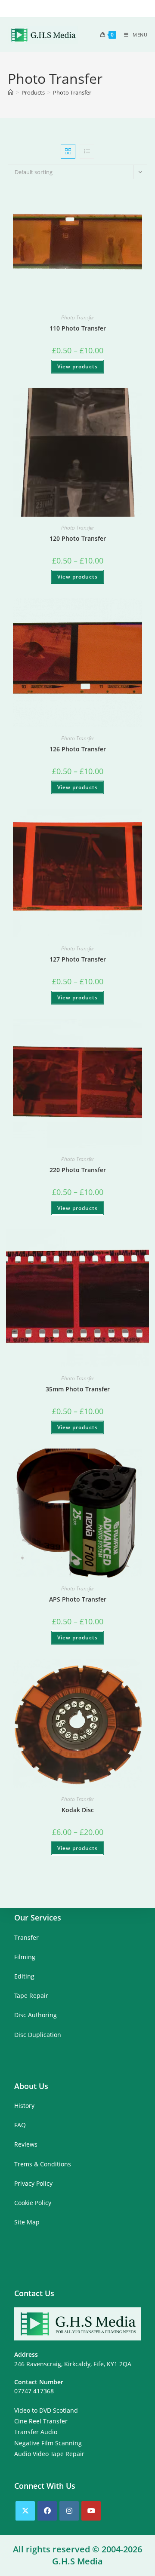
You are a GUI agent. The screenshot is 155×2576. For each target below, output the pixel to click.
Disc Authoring (36, 2015)
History (24, 2106)
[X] (25, 2511)
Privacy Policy (33, 2183)
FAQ (20, 2125)
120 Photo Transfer (78, 538)
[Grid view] (68, 151)
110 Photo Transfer (78, 328)
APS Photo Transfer (78, 1599)
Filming (25, 1957)
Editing (24, 1976)
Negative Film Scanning (48, 2443)
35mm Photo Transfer (78, 1389)
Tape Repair (31, 1996)
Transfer (26, 1937)
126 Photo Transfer (78, 749)
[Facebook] (47, 2511)
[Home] (11, 92)
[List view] (87, 151)
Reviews (26, 2144)
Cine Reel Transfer (41, 2421)
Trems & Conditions (43, 2164)
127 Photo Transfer (78, 959)
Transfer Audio (36, 2432)
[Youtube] (91, 2511)
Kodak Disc (78, 1810)
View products (77, 366)
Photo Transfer (72, 92)
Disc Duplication (38, 2035)
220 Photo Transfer (78, 1170)
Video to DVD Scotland (46, 2410)
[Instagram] (69, 2511)
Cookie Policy (33, 2203)
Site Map (27, 2222)
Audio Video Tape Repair (49, 2454)
